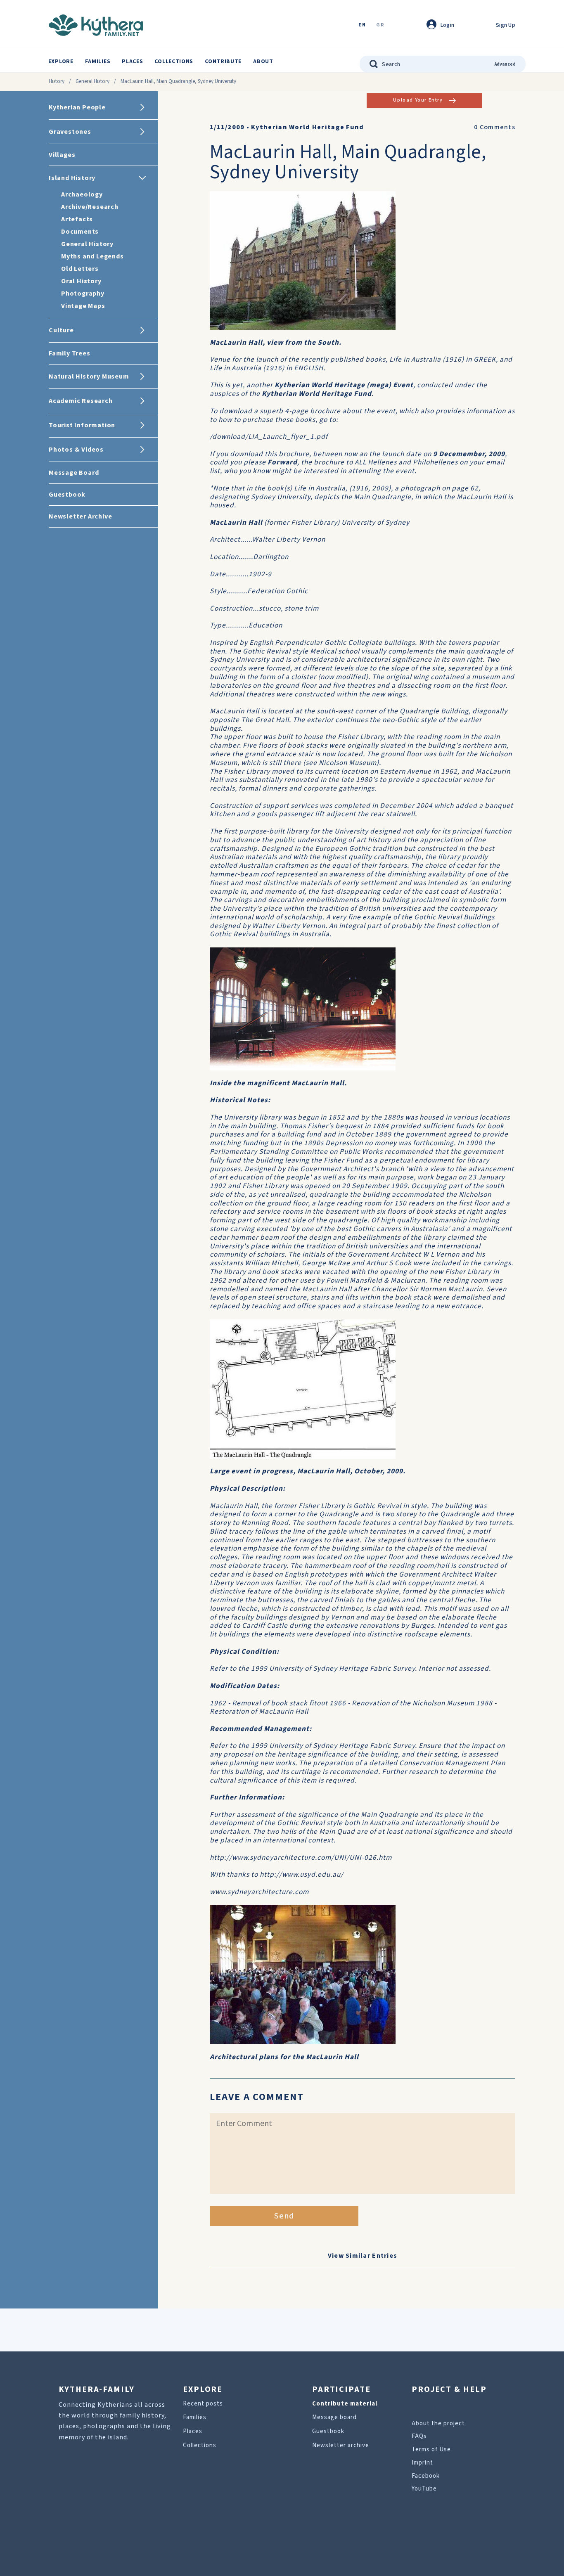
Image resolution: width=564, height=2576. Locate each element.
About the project (438, 2423)
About (263, 62)
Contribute (223, 62)
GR (380, 25)
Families (98, 62)
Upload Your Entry (418, 100)
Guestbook (328, 2431)
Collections (174, 62)
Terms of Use (431, 2449)
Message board (334, 2417)
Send (284, 2216)
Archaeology (82, 194)
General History (92, 81)
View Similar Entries (363, 2256)
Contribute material (345, 2404)
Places (132, 62)
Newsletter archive (341, 2445)
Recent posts (203, 2404)
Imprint (422, 2463)
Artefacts (77, 219)
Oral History (81, 281)
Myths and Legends (92, 256)
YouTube (424, 2489)
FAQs (419, 2436)
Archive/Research (90, 207)
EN (362, 25)
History (57, 81)
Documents (80, 232)
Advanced (505, 64)
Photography (83, 294)
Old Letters (80, 269)
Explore (61, 62)
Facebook (426, 2476)
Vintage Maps (83, 306)
